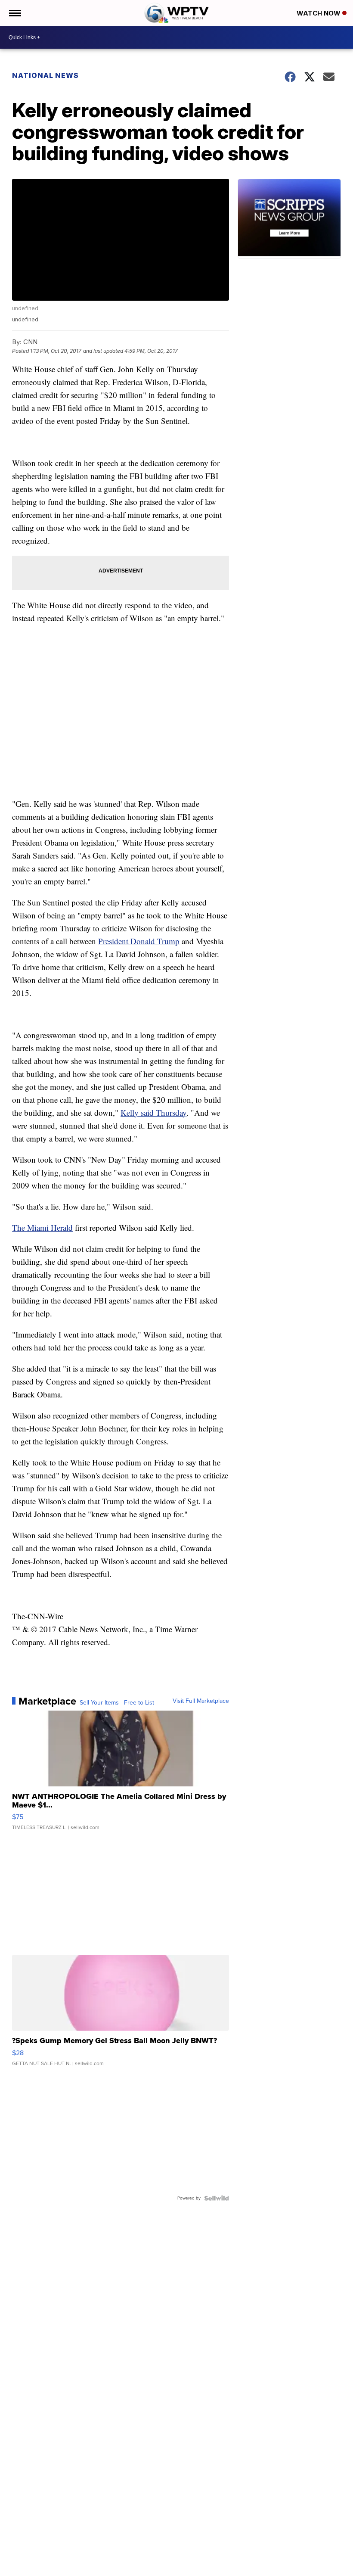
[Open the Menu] (14, 13)
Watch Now (319, 13)
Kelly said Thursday (153, 1112)
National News (45, 75)
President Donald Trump (139, 941)
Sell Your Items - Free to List (117, 1703)
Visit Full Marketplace (201, 1701)
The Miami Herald (42, 1227)
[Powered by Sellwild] (217, 2198)
